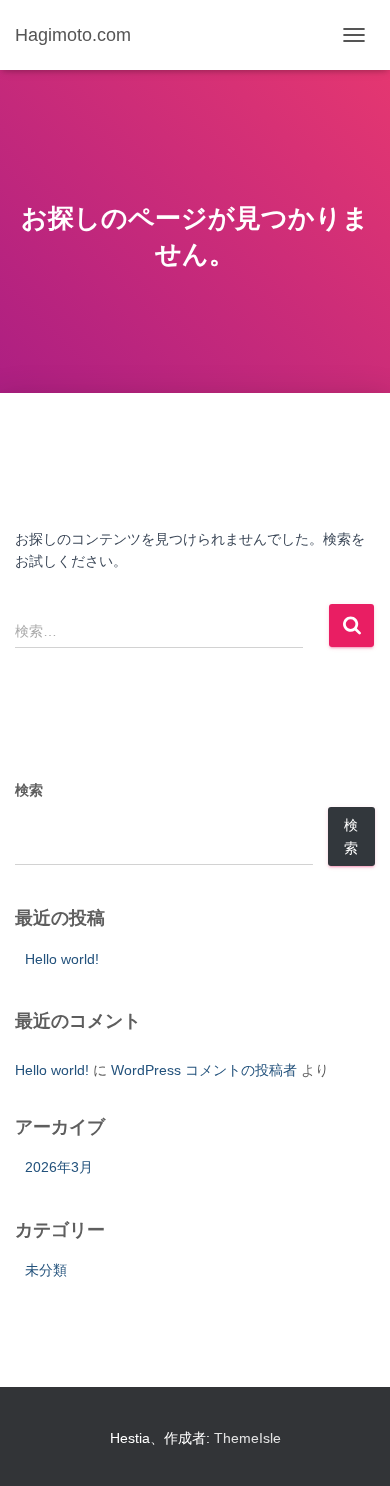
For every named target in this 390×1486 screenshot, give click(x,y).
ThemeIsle (247, 1438)
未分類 (46, 1270)
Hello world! (62, 959)
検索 (29, 790)
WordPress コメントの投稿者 (204, 1070)
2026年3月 (59, 1167)
